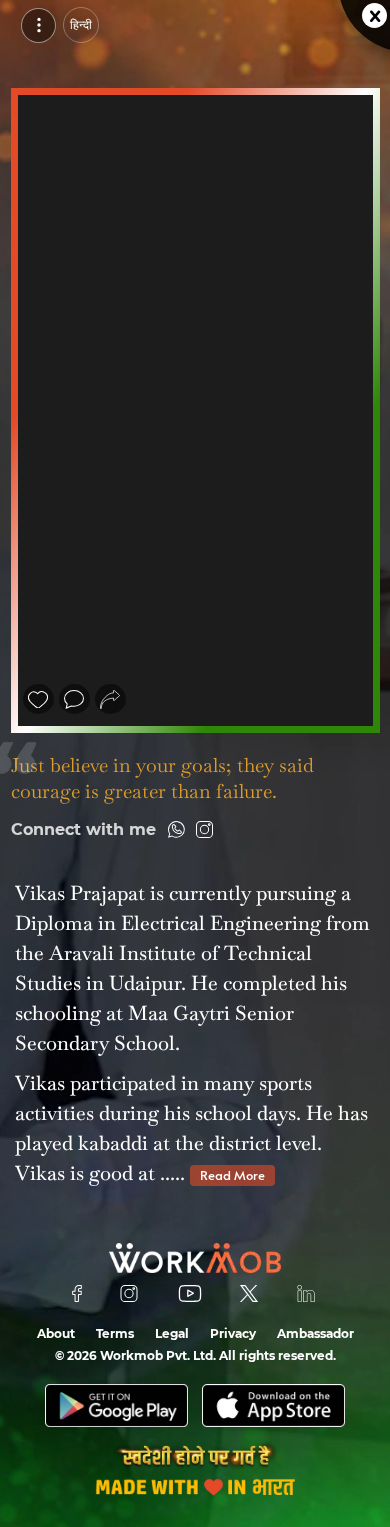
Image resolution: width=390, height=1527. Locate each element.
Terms (115, 1333)
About (56, 1333)
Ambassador (315, 1333)
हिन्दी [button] (81, 24)
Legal (172, 1333)
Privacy (233, 1333)
